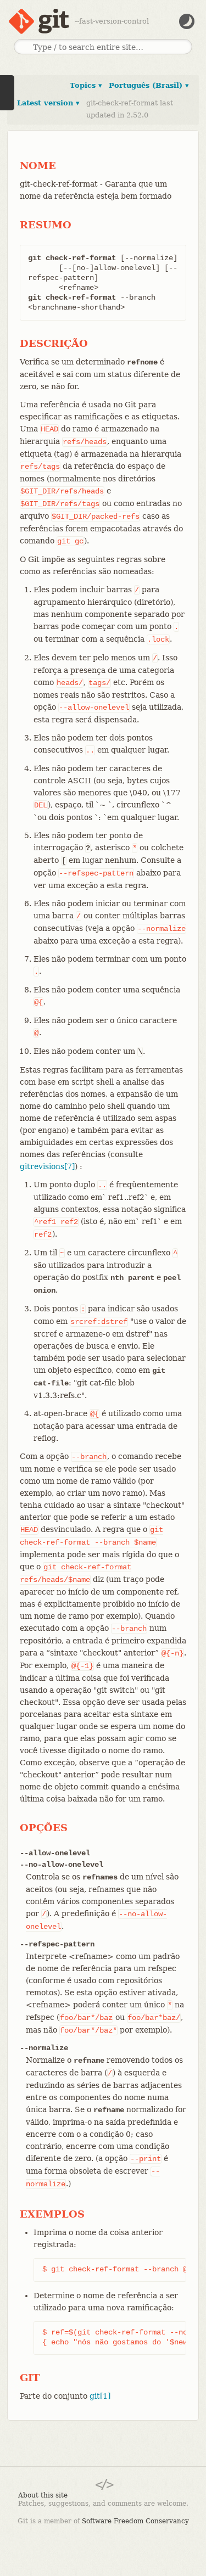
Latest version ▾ (48, 103)
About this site (43, 2495)
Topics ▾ (86, 85)
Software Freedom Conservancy (135, 2521)
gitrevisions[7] (47, 1166)
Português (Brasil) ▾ (149, 85)
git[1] (100, 2396)
